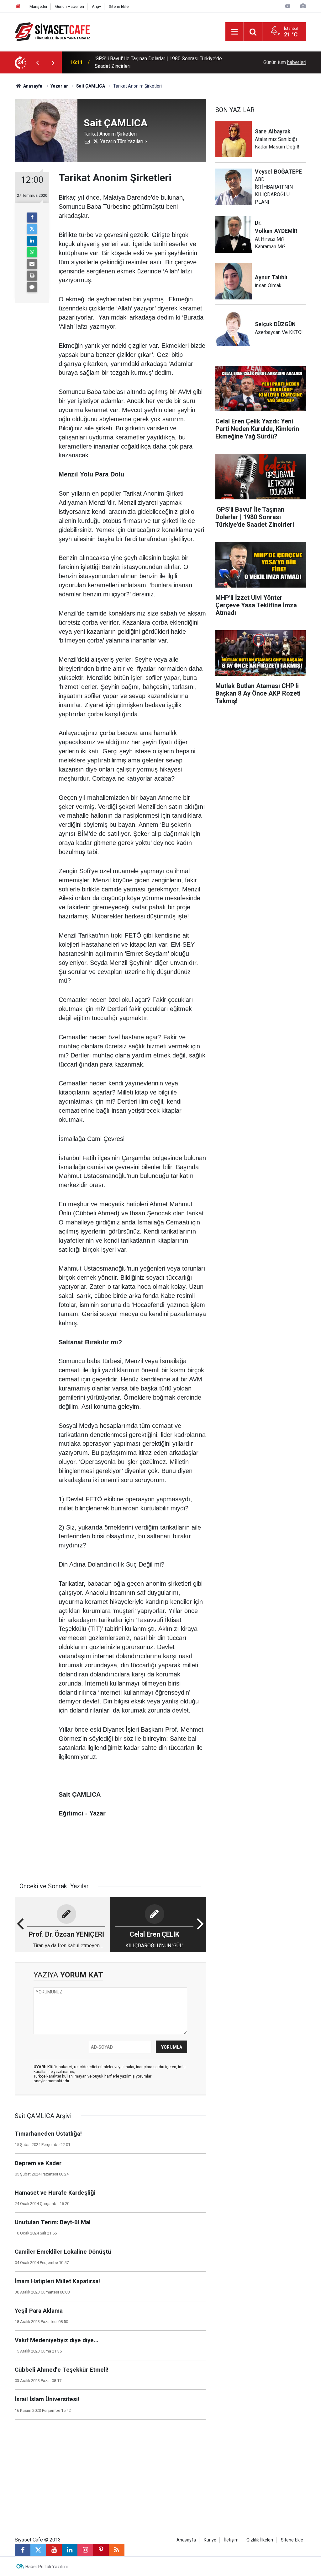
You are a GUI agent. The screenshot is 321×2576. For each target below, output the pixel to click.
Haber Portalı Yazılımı (47, 2567)
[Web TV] (288, 6)
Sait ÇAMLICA (91, 86)
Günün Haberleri (70, 6)
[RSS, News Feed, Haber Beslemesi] (117, 2550)
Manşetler (38, 6)
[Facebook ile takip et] (23, 2550)
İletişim (231, 2540)
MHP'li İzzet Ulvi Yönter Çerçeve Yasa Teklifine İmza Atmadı (160, 62)
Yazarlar (59, 86)
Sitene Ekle (119, 6)
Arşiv (96, 6)
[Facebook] (32, 218)
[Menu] (234, 32)
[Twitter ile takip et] (38, 2550)
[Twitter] (32, 229)
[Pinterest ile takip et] (101, 2550)
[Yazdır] (32, 276)
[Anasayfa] (18, 6)
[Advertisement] (261, 767)
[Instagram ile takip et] (85, 2550)
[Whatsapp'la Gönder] (32, 252)
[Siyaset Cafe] (52, 31)
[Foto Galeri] (303, 6)
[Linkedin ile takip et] (70, 2550)
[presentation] (37, 62)
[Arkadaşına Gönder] (32, 264)
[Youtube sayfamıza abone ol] (54, 2550)
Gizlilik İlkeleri (260, 2540)
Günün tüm (285, 62)
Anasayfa (32, 86)
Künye (210, 2540)
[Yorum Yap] (32, 287)
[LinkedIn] (32, 241)
